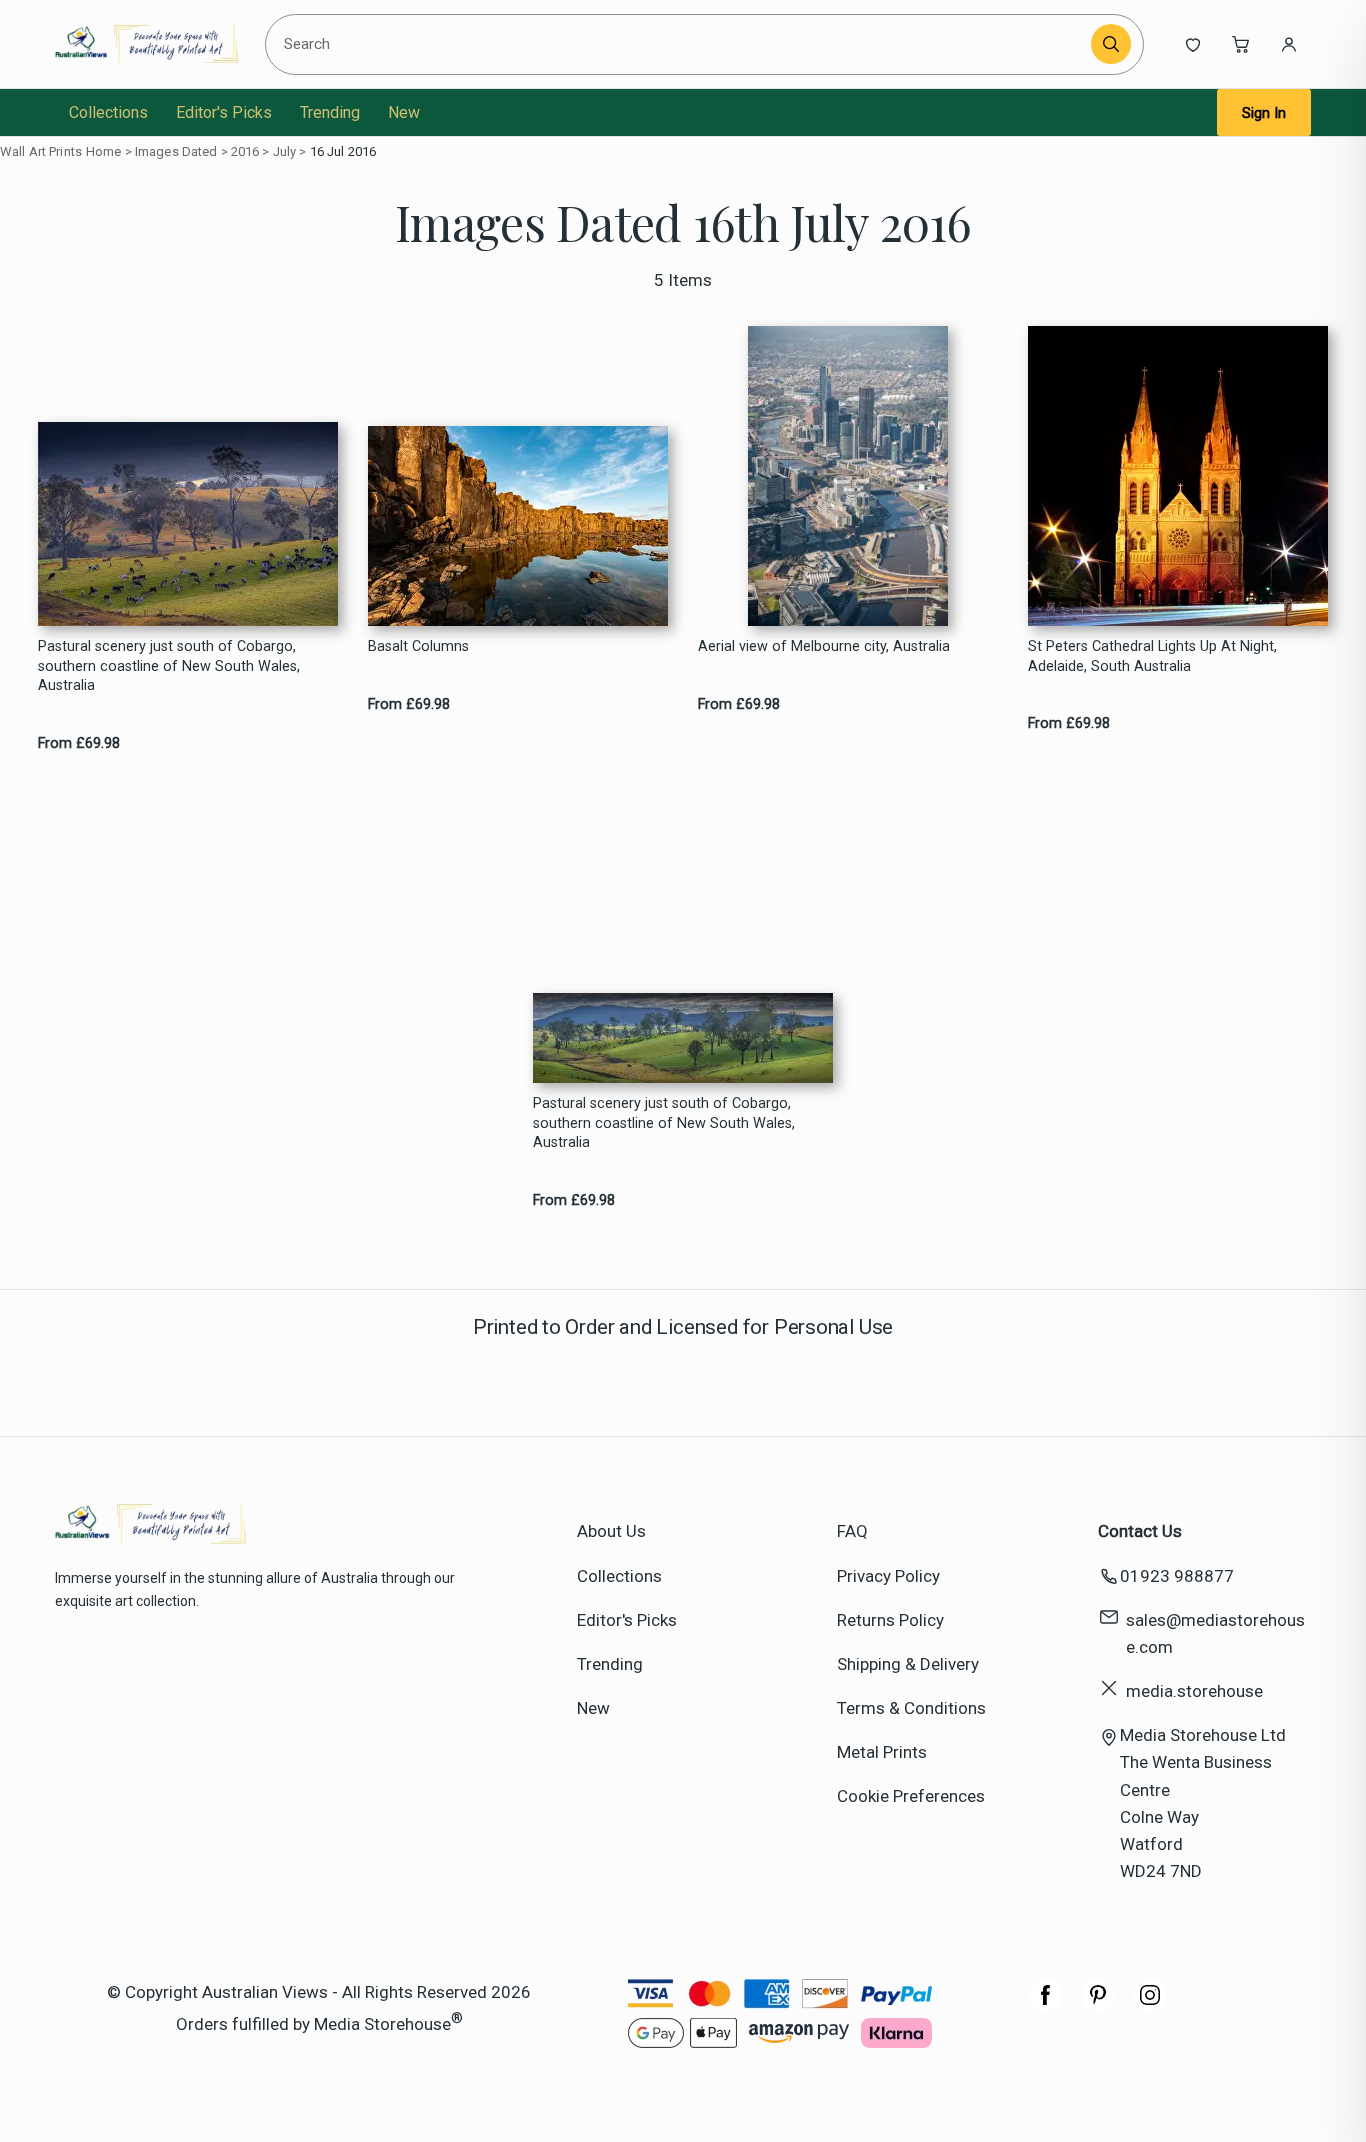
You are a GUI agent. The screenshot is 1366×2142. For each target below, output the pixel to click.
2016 (245, 151)
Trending (330, 112)
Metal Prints (882, 1752)
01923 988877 (1177, 1576)
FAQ (852, 1531)
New (404, 112)
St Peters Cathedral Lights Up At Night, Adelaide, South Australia (1152, 656)
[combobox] (681, 44)
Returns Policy (890, 1620)
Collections (108, 112)
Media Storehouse (382, 2023)
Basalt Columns (418, 646)
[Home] (146, 44)
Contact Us (1140, 1531)
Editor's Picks (224, 112)
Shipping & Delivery (908, 1664)
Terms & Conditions (911, 1708)
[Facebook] (1046, 2005)
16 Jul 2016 (343, 151)
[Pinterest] (1098, 2005)
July (285, 151)
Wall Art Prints (41, 151)
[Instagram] (1150, 2005)
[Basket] (1241, 44)
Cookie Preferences (911, 1796)
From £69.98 (79, 743)
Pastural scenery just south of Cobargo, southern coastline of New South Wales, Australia (169, 666)
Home (104, 151)
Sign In (1264, 113)
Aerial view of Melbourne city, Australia (824, 646)
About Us (611, 1531)
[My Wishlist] (1193, 44)
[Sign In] (1289, 44)
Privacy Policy (888, 1576)
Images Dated (176, 151)
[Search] (1111, 44)
